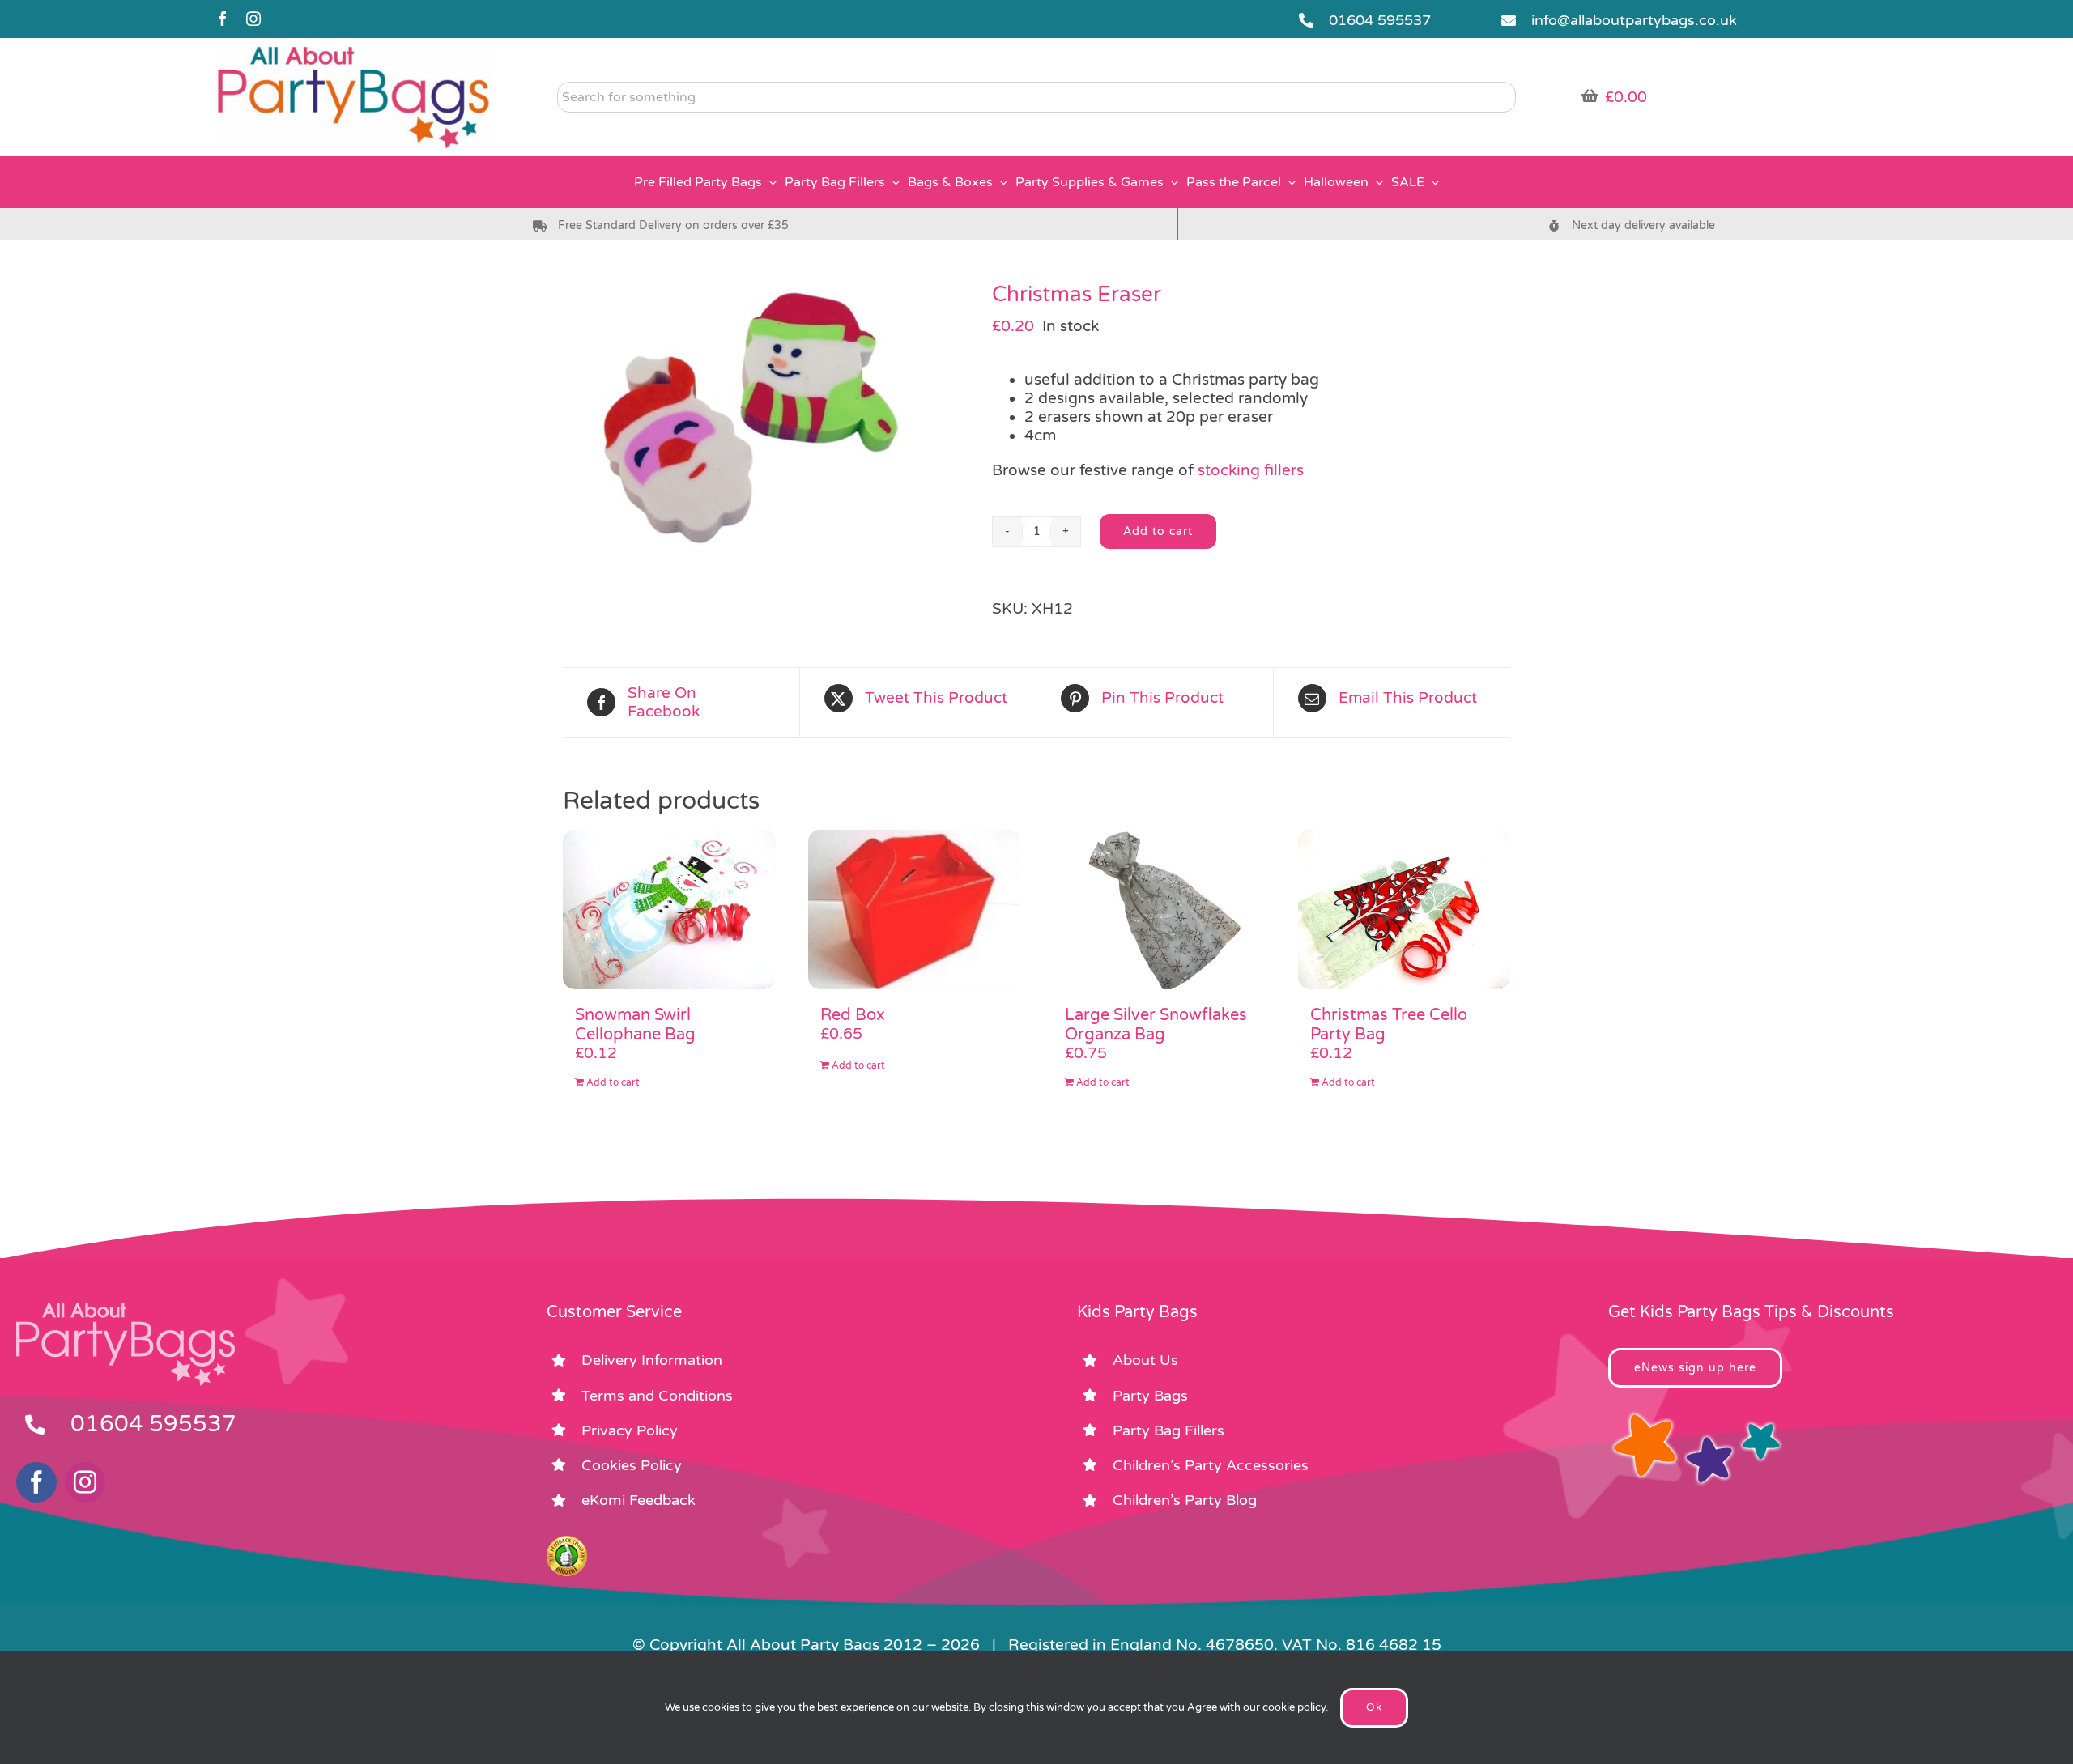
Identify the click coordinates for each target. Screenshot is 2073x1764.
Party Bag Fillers (1168, 1430)
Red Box (853, 1015)
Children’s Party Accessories (1211, 1465)
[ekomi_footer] (567, 1543)
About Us (1145, 1360)
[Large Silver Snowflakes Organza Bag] (1159, 910)
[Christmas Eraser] (765, 417)
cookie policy (1294, 1707)
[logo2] (353, 49)
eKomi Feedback (639, 1500)
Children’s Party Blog (1185, 1500)
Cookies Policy (632, 1465)
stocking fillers (1251, 470)
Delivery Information (652, 1360)
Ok (1374, 1707)
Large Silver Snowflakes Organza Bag (1156, 1025)
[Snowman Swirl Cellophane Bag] (669, 910)
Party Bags (1150, 1396)
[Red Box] (915, 910)
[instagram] (253, 19)
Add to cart (1158, 531)
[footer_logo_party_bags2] (126, 1310)
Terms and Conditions (657, 1396)
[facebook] (223, 19)
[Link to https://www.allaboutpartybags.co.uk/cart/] (1590, 96)
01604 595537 (1380, 20)
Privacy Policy (630, 1430)
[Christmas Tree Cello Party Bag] (1405, 910)
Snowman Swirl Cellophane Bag (635, 1025)
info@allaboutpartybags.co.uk (1634, 20)
